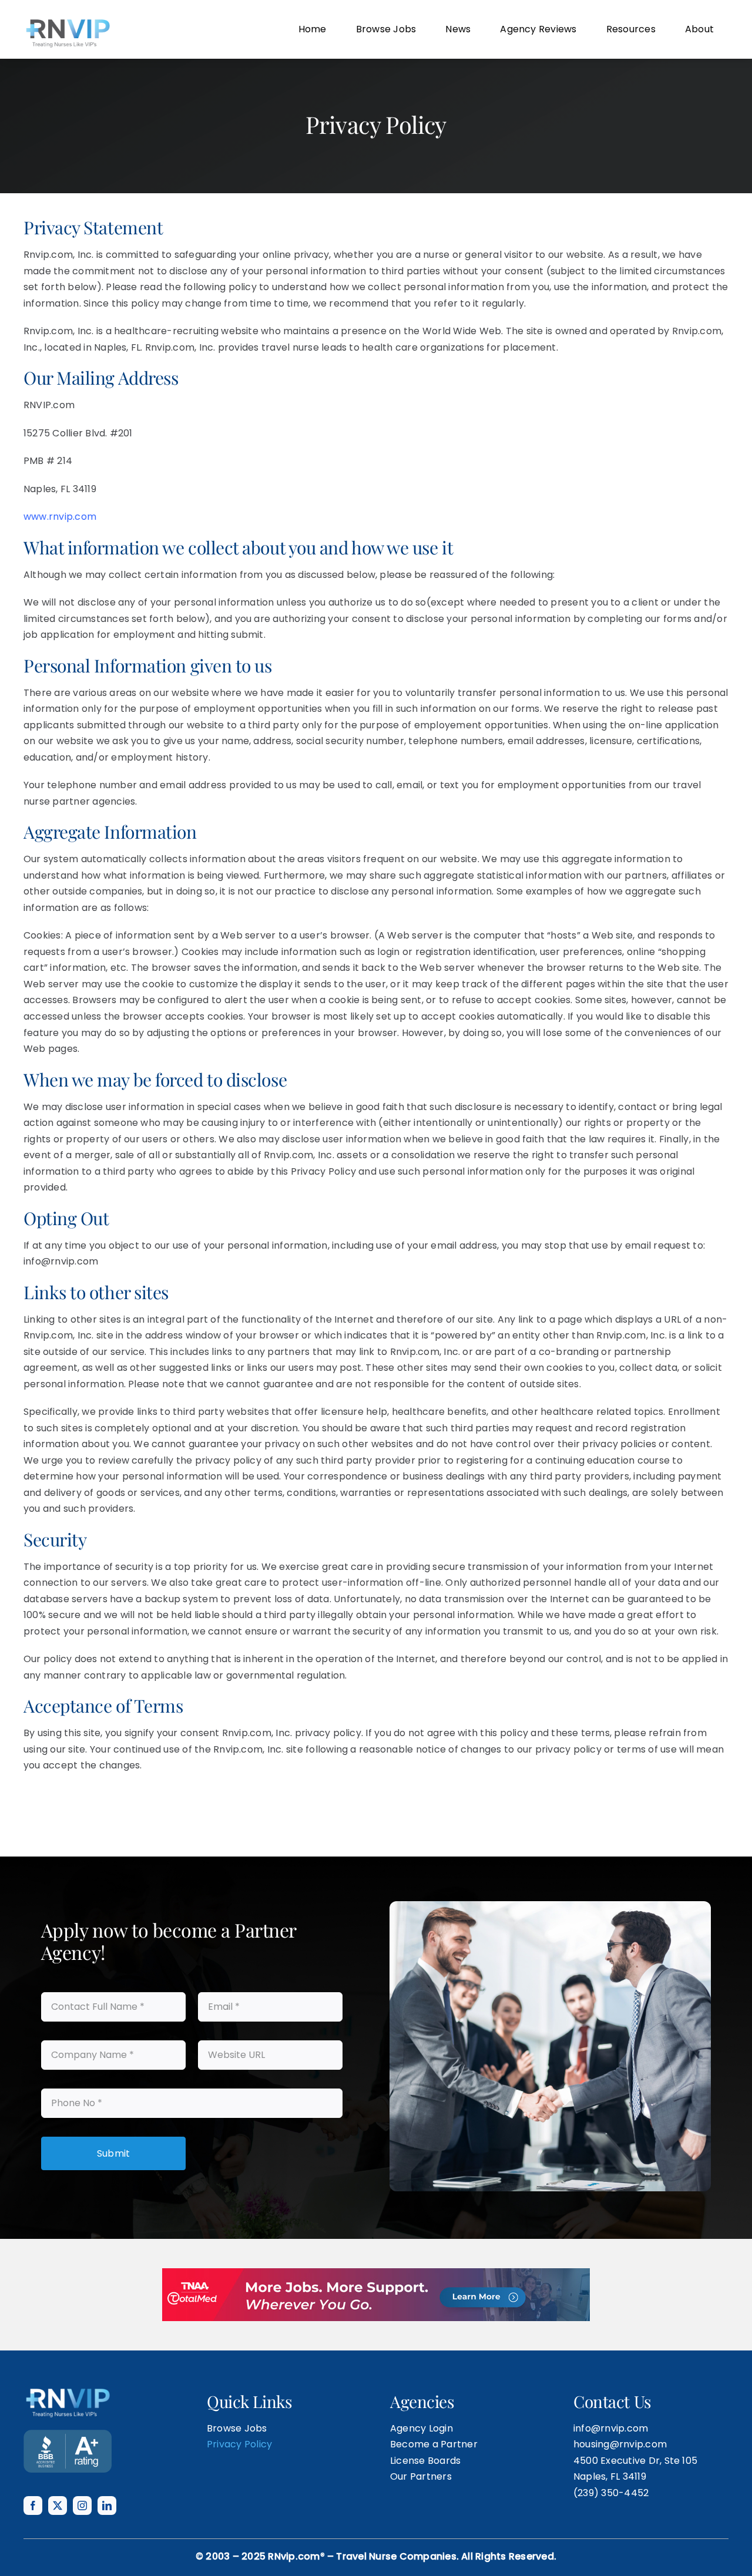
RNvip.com (294, 2556)
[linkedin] (107, 2506)
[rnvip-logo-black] (68, 21)
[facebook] (33, 2506)
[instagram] (82, 2506)
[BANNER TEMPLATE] (68, 2434)
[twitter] (58, 2506)
